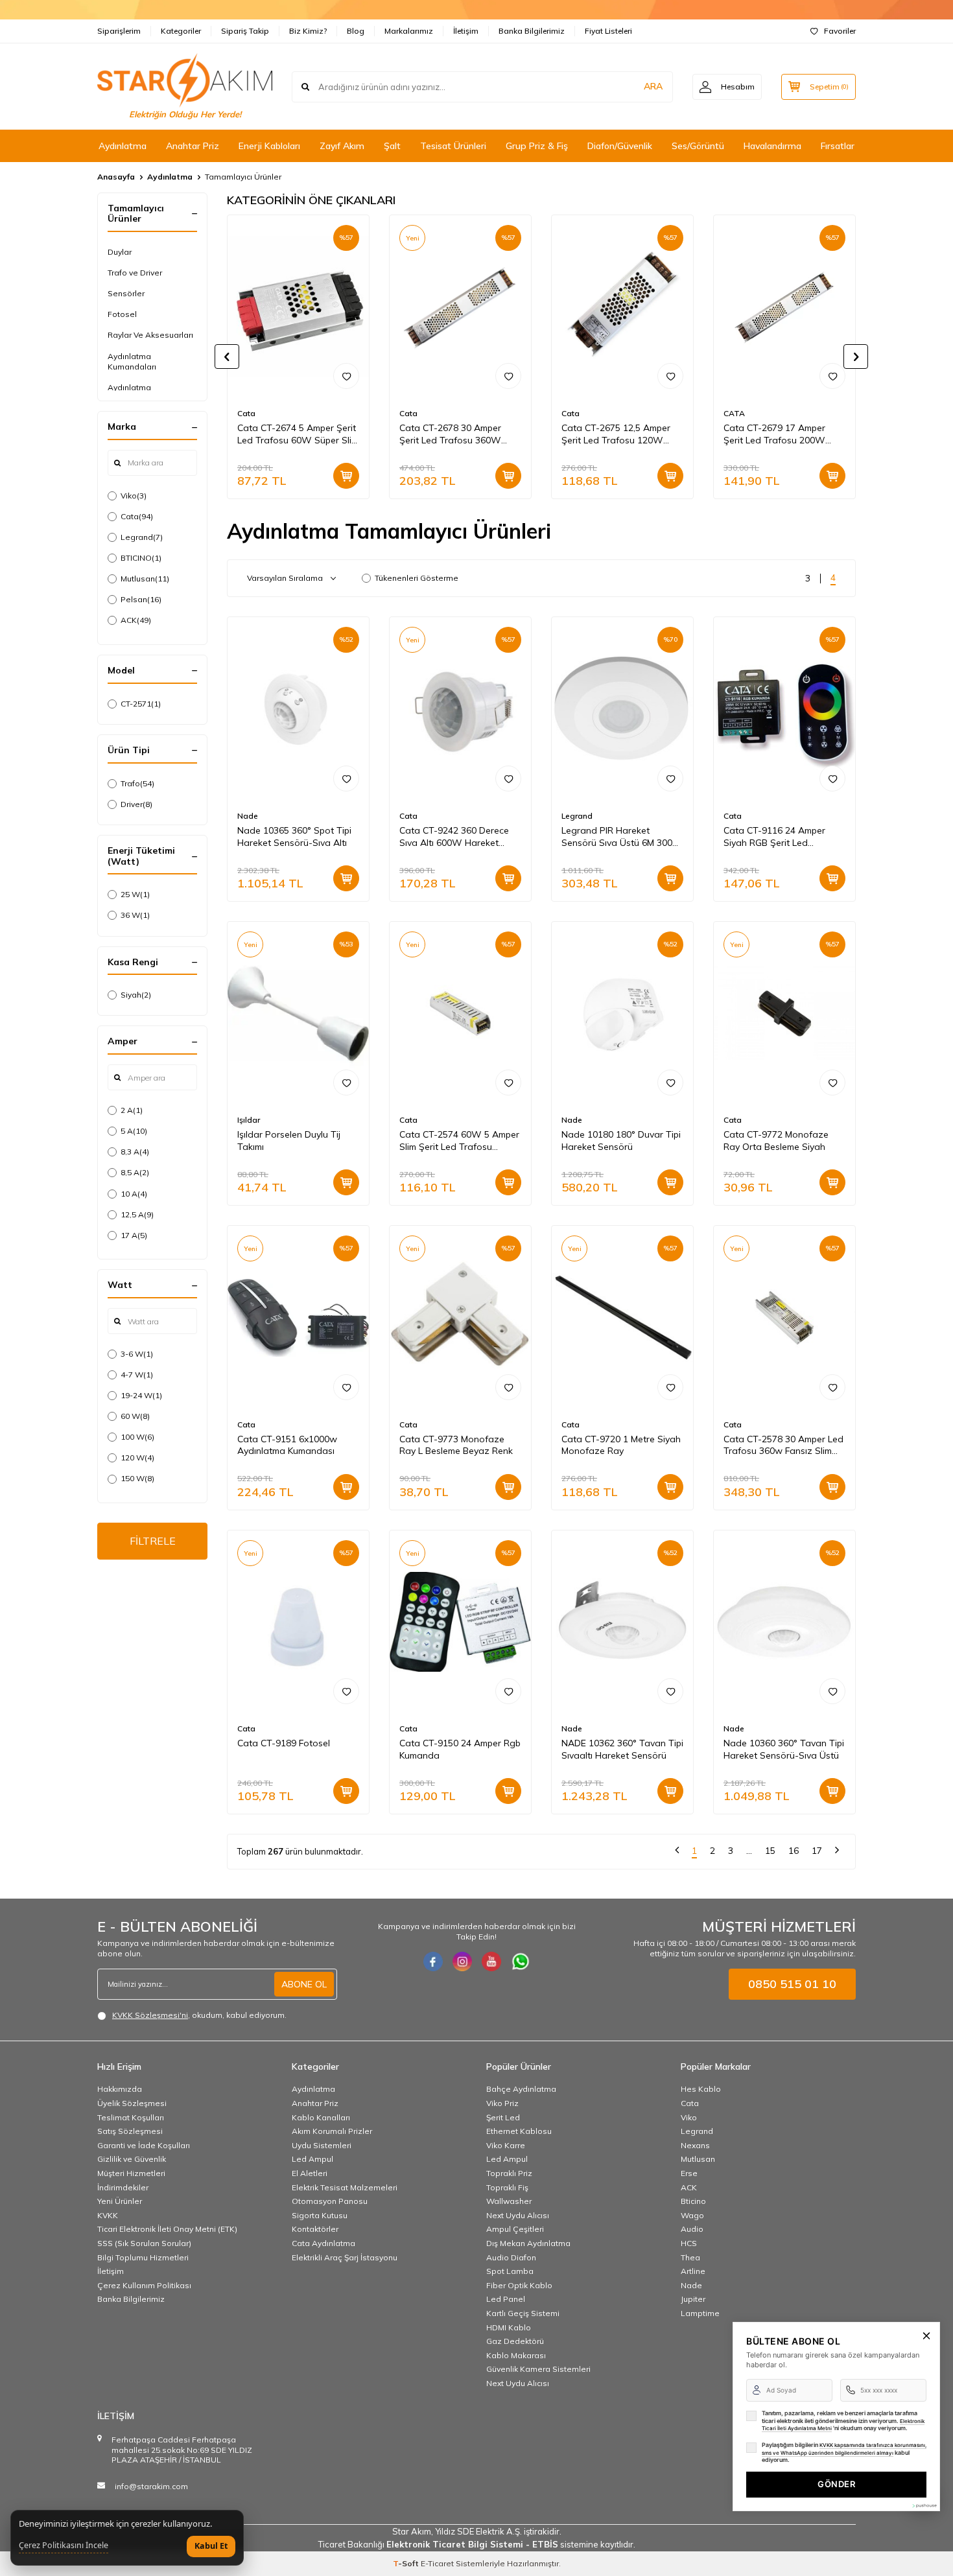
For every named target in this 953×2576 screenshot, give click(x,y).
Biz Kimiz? (308, 31)
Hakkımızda (120, 2089)
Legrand (142, 537)
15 (770, 1851)
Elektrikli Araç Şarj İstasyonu (345, 2257)
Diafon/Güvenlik (620, 146)
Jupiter (693, 2299)
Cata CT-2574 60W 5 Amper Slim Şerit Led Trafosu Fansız (459, 1141)
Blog (356, 31)
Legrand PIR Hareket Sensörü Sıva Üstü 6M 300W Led (622, 837)
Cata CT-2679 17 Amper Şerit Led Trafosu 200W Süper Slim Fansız (774, 434)
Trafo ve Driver (135, 273)
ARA (653, 86)
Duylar (120, 252)
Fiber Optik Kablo (519, 2285)
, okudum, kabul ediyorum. (199, 2015)
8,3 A (135, 1152)
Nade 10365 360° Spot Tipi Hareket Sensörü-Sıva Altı (294, 837)
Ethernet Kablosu (519, 2131)
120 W (137, 1458)
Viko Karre (506, 2145)
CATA (734, 413)
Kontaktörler (315, 2229)
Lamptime (700, 2313)
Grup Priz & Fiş (537, 146)
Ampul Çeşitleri (515, 2229)
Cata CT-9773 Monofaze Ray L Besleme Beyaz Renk (456, 1445)
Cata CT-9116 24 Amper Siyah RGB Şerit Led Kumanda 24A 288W (774, 837)
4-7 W (137, 1375)
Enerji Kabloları (269, 146)
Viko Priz (502, 2103)
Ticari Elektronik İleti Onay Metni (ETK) (167, 2229)
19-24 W (141, 1395)
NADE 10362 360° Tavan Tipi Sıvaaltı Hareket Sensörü (622, 1749)
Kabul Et (211, 2546)
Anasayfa (116, 177)
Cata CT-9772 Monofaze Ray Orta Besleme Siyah (776, 1141)
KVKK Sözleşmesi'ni (150, 2015)
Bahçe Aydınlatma (521, 2089)
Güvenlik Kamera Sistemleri (538, 2369)
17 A (134, 1235)
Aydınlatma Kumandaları (132, 361)
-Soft (407, 2563)
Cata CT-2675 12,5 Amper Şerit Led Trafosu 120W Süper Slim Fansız (616, 434)
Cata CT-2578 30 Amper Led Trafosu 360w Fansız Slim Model (783, 1446)
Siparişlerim (119, 31)
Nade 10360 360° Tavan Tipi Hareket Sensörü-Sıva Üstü (784, 1749)
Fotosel (122, 314)
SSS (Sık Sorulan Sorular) (144, 2243)
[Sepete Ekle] (346, 476)
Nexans (695, 2145)
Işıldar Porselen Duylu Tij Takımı (289, 1141)
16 (794, 1851)
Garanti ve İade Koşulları (144, 2145)
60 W (135, 1416)
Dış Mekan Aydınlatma (528, 2243)
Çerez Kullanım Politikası (144, 2285)
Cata (137, 516)
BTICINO (141, 558)
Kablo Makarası (516, 2355)
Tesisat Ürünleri (453, 146)
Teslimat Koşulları (131, 2117)
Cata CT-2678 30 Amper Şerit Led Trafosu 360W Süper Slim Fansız (450, 434)
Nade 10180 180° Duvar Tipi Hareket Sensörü (621, 1141)
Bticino (693, 2201)
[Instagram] (462, 1961)
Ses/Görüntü (698, 146)
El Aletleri (310, 2173)
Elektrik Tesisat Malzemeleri (345, 2187)
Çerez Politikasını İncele (64, 2546)
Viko (134, 496)
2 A (132, 1110)
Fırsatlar (838, 146)
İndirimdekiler (123, 2187)
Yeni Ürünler (120, 2201)
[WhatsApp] (521, 1961)
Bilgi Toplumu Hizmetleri (143, 2257)
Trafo (137, 783)
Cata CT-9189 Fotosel (284, 1743)
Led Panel (506, 2299)
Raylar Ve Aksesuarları (150, 335)
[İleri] (837, 1852)
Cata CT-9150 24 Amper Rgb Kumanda (460, 1749)
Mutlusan (145, 579)
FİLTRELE (153, 1541)
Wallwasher (509, 2201)
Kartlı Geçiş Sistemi (523, 2313)
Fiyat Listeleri (608, 31)
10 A (134, 1194)
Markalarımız (409, 31)
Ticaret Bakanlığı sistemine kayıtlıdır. (477, 2544)
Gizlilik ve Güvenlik (132, 2159)
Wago (692, 2215)
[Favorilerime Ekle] (346, 376)
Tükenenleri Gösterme (417, 578)
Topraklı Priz (509, 2173)
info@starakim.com (151, 2486)
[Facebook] (433, 1961)
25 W (135, 894)
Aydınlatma (123, 146)
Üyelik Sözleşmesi (132, 2103)
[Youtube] (491, 1961)
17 (817, 1851)
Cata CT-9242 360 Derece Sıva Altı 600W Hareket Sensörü (454, 837)
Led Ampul (312, 2159)
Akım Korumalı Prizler (332, 2131)
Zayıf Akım (342, 146)
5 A (134, 1131)
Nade (248, 816)
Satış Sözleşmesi (130, 2131)
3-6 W (137, 1354)
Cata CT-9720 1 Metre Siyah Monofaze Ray (621, 1445)
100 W (137, 1437)
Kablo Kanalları (321, 2117)
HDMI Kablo (509, 2327)
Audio (692, 2229)
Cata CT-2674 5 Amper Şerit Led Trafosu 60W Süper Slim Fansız (298, 434)
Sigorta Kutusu (320, 2215)
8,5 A (135, 1172)
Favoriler (840, 31)
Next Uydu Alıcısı (518, 2215)
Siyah (136, 995)
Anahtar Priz (193, 146)
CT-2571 (141, 704)
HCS (689, 2243)
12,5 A (137, 1214)
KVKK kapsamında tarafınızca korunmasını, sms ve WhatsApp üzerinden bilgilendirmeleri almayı (844, 2449)
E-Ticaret (437, 2563)
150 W (137, 1478)
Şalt (392, 146)
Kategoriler (181, 31)
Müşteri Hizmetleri (131, 2173)
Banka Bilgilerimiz (532, 31)
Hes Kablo (701, 2089)
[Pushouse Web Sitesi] (924, 2506)
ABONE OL (304, 1984)
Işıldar (249, 1120)
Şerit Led (503, 2117)
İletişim (466, 31)
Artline (693, 2271)
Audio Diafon (511, 2257)
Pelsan (141, 599)
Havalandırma (772, 146)
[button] (227, 357)
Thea (690, 2257)
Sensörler (126, 293)
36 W (135, 915)
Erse (689, 2173)
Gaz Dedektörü (515, 2341)
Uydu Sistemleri (322, 2145)
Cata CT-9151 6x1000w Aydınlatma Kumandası (287, 1445)
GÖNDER (836, 2484)
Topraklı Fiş (507, 2187)
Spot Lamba (510, 2271)
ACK (136, 620)
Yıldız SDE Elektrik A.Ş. (479, 2531)
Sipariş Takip (245, 31)
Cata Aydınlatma (324, 2243)
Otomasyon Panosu (330, 2201)
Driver (136, 804)
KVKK (108, 2215)
